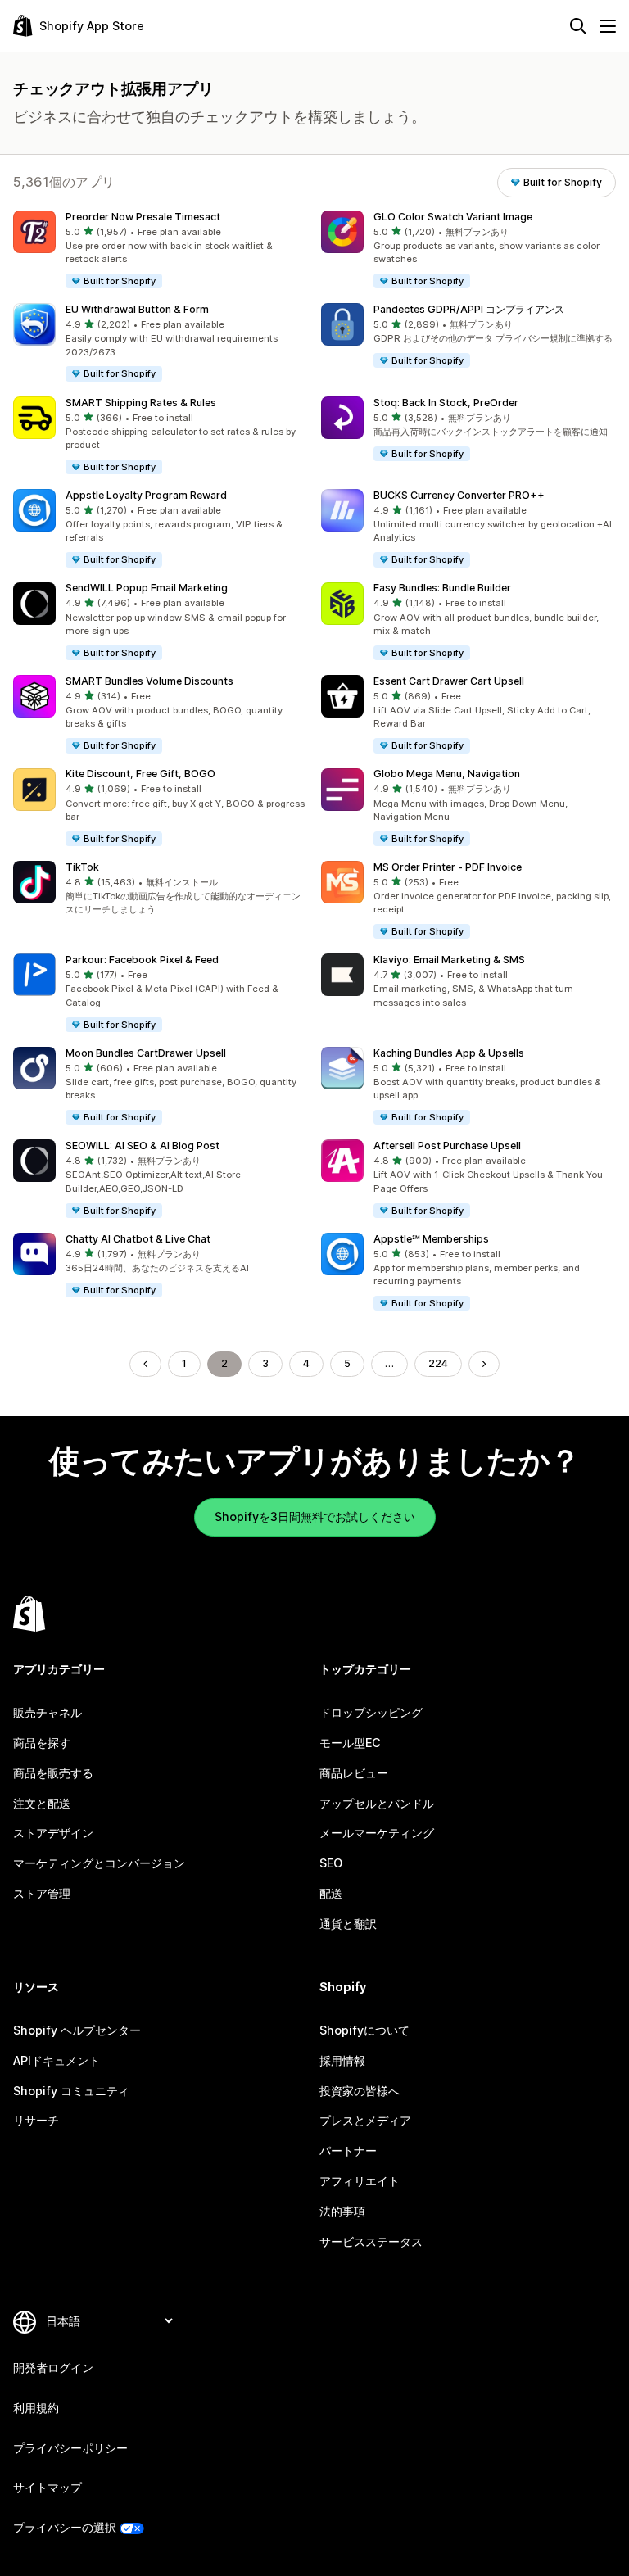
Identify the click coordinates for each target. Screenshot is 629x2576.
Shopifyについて (364, 2030)
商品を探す (42, 1743)
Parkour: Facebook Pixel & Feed (142, 960)
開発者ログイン (53, 2368)
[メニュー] (608, 26)
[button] (161, 250)
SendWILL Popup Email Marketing (147, 588)
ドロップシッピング (371, 1712)
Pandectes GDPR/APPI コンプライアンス (469, 309)
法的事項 (342, 2211)
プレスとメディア (365, 2120)
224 (438, 1363)
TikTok (82, 867)
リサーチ (36, 2120)
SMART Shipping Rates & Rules (141, 403)
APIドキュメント (57, 2060)
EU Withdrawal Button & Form (137, 309)
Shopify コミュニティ (71, 2091)
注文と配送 (42, 1803)
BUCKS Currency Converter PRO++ (459, 495)
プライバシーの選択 (65, 2527)
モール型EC (350, 1743)
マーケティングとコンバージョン (99, 1863)
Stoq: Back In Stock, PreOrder (446, 403)
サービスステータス (371, 2241)
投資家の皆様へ (360, 2091)
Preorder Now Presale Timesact (143, 217)
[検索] (578, 26)
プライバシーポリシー (70, 2448)
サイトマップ (48, 2487)
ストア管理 (42, 1893)
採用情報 (342, 2060)
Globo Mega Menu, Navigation (447, 774)
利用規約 (36, 2408)
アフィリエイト (360, 2181)
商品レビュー (354, 1773)
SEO (331, 1863)
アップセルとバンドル (377, 1803)
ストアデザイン (53, 1833)
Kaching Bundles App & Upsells (449, 1053)
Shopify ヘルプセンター (77, 2030)
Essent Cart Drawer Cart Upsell (449, 681)
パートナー (348, 2150)
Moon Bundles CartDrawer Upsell (146, 1053)
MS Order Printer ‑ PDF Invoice (448, 867)
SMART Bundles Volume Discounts (149, 681)
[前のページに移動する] (145, 1364)
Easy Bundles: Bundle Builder (442, 588)
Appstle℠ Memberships (431, 1239)
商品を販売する (53, 1773)
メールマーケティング (377, 1833)
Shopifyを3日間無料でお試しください (315, 1517)
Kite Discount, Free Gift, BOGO (140, 774)
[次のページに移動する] (484, 1364)
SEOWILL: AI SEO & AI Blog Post (143, 1145)
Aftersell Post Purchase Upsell (447, 1145)
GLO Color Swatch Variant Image (453, 217)
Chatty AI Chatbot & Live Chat (138, 1239)
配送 (331, 1893)
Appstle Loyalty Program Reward (146, 495)
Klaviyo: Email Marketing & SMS (449, 960)
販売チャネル (48, 1712)
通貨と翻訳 (348, 1924)
